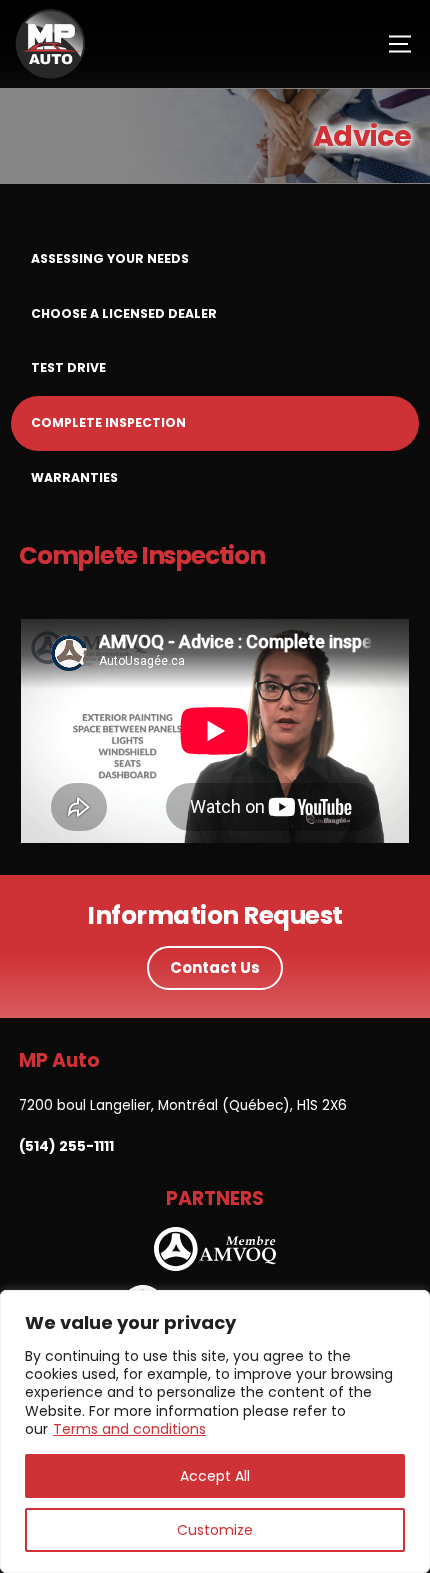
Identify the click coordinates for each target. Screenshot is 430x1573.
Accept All (215, 1476)
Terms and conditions (129, 1429)
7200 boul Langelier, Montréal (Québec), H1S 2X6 (183, 1105)
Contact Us (215, 967)
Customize (215, 1530)
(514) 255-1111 (66, 1147)
